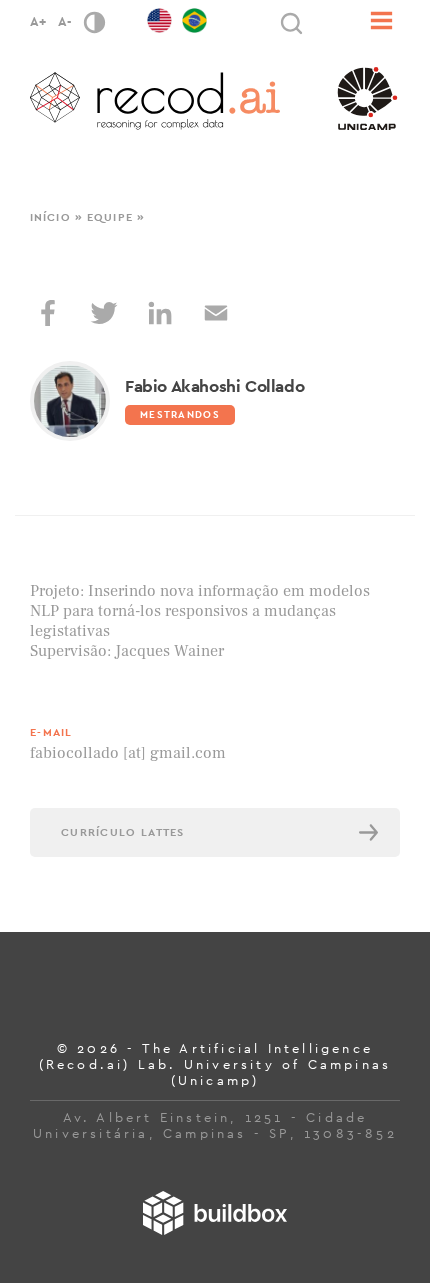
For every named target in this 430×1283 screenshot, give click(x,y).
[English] (159, 16)
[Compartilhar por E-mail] (216, 313)
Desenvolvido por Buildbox (215, 1213)
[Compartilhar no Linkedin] (160, 313)
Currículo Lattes (123, 832)
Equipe (110, 217)
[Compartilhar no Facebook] (48, 313)
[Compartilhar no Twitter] (104, 313)
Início (50, 217)
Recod (155, 101)
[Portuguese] (194, 16)
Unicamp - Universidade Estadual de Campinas (367, 98)
